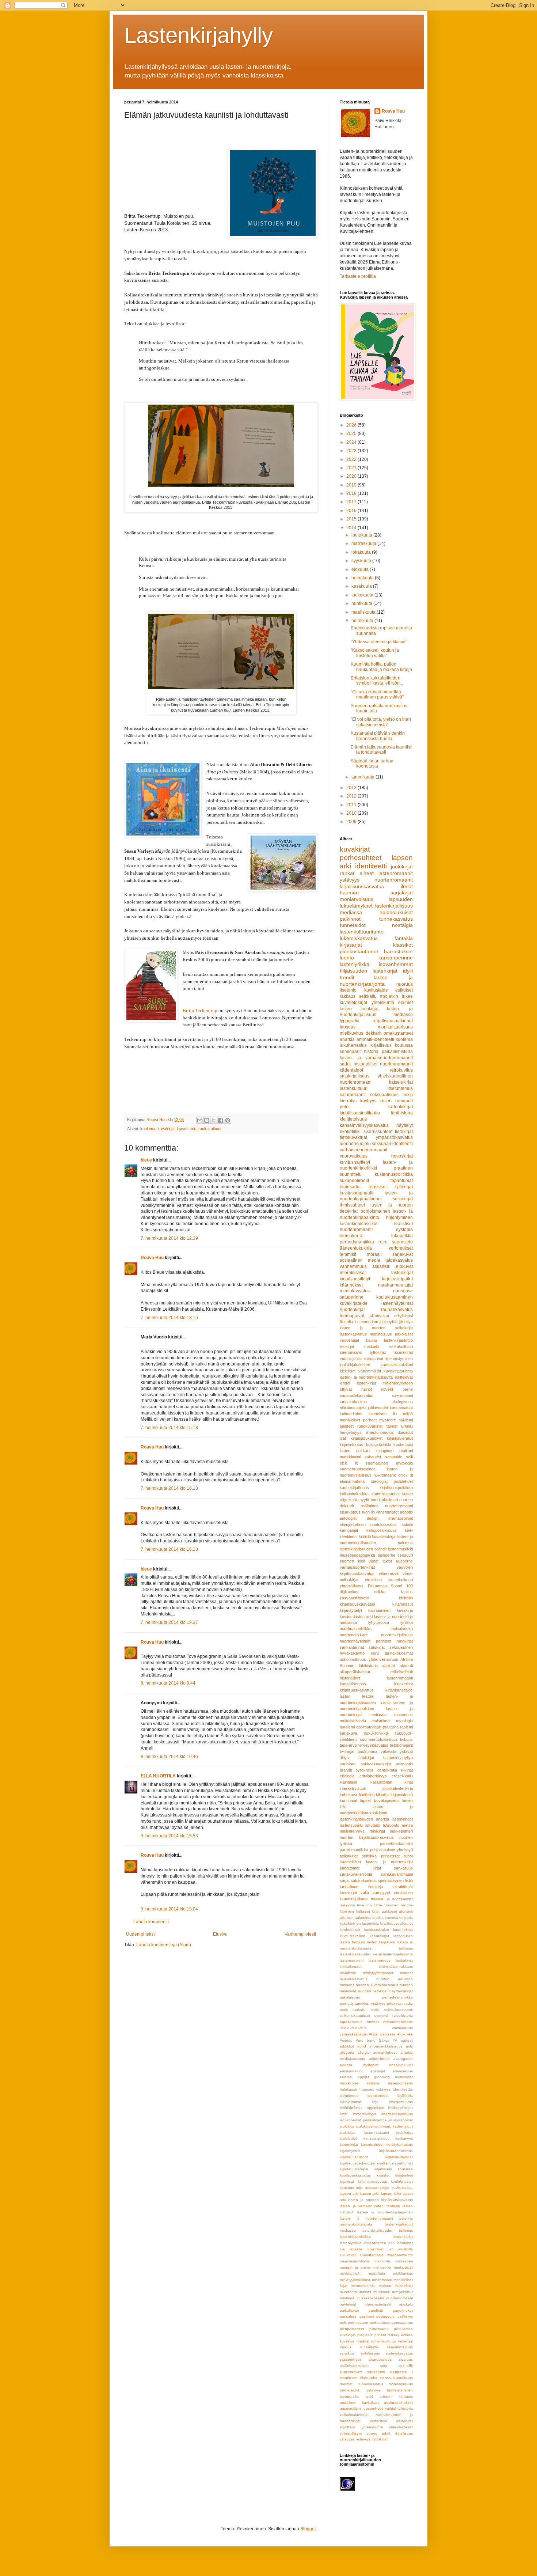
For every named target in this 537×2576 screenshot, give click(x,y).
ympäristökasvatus (394, 1137)
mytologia (404, 1721)
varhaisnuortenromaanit (363, 1150)
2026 (352, 425)
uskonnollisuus (353, 1659)
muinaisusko (402, 1629)
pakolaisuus (350, 1997)
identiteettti (349, 2096)
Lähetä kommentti (151, 1922)
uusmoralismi (351, 2408)
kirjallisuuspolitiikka (396, 1488)
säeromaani (402, 1395)
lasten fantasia (353, 1942)
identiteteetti (378, 2096)
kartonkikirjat (400, 1107)
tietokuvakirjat (353, 1137)
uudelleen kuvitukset (359, 2403)
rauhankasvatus (397, 1310)
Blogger (308, 2529)
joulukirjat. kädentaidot (394, 2126)
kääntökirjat (379, 1936)
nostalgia (402, 925)
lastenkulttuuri (354, 1088)
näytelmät (348, 2304)
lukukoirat (348, 2255)
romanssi (405, 2341)
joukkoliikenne (375, 2120)
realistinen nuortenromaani (387, 1506)
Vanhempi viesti (300, 1934)
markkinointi (350, 1457)
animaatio (404, 1764)
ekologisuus (402, 1402)
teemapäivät (352, 1316)
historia (371, 1052)
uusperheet (373, 2408)
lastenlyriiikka (351, 2243)
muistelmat (381, 1721)
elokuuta (361, 569)
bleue (146, 1160)
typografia (350, 1021)
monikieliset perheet (358, 1420)
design (373, 1518)
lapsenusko (403, 1936)
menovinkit (382, 2267)
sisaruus (406, 2359)
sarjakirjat (402, 893)
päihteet (347, 1426)
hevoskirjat (402, 1156)
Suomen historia (399, 1905)
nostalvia (347, 2298)
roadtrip (363, 2341)
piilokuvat (395, 2003)
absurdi (406, 1666)
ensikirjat (378, 2071)
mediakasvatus (355, 1291)
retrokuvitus (401, 1070)
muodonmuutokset (355, 2292)
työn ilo (368, 1512)
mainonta (382, 2261)
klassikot (403, 945)
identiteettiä (403, 2089)
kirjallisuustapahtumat (395, 2163)
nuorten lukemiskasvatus (377, 1985)
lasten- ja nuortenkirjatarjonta (376, 981)
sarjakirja (347, 2353)
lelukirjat (347, 1346)
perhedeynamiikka (397, 1997)
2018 (352, 493)
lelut (391, 2243)
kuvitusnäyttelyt (355, 1162)
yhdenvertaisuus (383, 1659)
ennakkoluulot (401, 2065)
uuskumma (367, 1751)
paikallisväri (349, 2310)
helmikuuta (363, 621)
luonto (347, 958)
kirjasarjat (351, 945)
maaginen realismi (395, 1451)
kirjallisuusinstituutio (360, 1113)
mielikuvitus (351, 1033)
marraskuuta (364, 543)
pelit (343, 2323)
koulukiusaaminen (395, 1297)
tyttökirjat (378, 1352)
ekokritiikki (350, 1132)
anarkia (347, 1039)
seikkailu (368, 996)
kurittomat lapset (355, 1800)
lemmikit (348, 1254)
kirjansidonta (402, 1795)
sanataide (394, 1457)
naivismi (406, 1420)
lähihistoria (402, 1113)
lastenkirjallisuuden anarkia (364, 1819)
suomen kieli (352, 1561)
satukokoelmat (364, 1880)
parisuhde (348, 2316)
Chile (378, 1905)
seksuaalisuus (384, 1095)
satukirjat (377, 1647)
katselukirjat (401, 1082)
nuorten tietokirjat (373, 1991)
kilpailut (382, 1795)
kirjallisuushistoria (354, 2157)
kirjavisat (347, 2181)
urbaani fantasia (396, 2396)
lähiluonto (391, 1825)
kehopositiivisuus (382, 1530)
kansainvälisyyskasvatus (364, 1125)
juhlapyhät (389, 1322)
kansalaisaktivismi (397, 1365)
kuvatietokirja (384, 1537)
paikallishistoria (397, 1052)
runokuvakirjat (370, 1426)
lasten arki (363, 1617)
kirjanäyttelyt (351, 1610)
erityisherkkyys (373, 1776)
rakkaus (348, 996)
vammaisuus (402, 2028)
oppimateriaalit (369, 1727)
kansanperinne (396, 958)
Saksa (384, 2040)
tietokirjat (404, 1132)
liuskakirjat (404, 1960)
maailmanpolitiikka (356, 1629)
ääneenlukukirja (356, 1248)
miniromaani (382, 2280)
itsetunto (348, 990)
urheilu (407, 1426)
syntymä (381, 2016)
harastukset (350, 2083)
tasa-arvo (348, 1745)
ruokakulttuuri (401, 1346)
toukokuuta (363, 595)
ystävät (406, 1751)
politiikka (369, 1856)
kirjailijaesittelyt (355, 1279)
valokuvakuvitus (353, 2028)
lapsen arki (186, 1129)
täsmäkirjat (403, 1352)
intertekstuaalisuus (397, 2114)
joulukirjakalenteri (355, 1365)
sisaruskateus (380, 2359)
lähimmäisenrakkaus (396, 1967)
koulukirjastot (402, 2181)
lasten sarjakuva (381, 1942)
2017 (352, 502)
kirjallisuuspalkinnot (393, 1021)
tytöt (369, 2396)
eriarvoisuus (403, 2071)
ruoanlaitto (369, 2347)
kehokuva (349, 1795)
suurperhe (398, 2372)
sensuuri (405, 1555)
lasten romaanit (396, 1101)
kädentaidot (351, 1070)
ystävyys (350, 880)
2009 (352, 822)
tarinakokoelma (353, 1402)
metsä (407, 1825)
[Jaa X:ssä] (214, 1120)
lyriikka (407, 1622)
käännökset (351, 1285)
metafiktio (377, 2274)
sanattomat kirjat (360, 1868)
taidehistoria (403, 2016)
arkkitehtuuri (379, 2059)
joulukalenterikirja (398, 1788)
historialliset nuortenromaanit (383, 1064)
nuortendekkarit (354, 1635)
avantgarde (403, 2059)
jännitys (406, 1322)
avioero (346, 2065)
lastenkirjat (366, 1383)
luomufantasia (372, 2255)
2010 (352, 813)
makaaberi (404, 2261)
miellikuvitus (403, 2274)
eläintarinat (374, 1359)
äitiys (344, 1758)
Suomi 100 (402, 1586)
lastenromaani (352, 1960)
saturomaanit (353, 1095)
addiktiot (347, 2046)
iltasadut (405, 1432)
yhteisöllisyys (352, 1586)
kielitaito (406, 1598)
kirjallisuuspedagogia (357, 2163)
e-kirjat (407, 1770)
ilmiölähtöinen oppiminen (362, 2108)
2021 (352, 468)
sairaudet (373, 1457)
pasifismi (367, 2316)
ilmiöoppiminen (400, 2108)
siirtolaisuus (370, 2353)
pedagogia (385, 2316)
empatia (406, 1918)
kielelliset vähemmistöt (360, 1371)
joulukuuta (362, 535)
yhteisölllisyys (351, 2433)
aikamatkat (379, 1316)
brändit (346, 1770)
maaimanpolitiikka (355, 2261)
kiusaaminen (379, 1610)
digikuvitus (349, 1592)
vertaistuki (378, 2421)
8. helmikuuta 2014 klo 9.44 (168, 1683)
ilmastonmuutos (380, 1432)
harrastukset (398, 951)
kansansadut (401, 1408)
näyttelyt (405, 1125)
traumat (346, 2384)
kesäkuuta (362, 586)
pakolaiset (404, 1334)
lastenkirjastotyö (398, 1340)
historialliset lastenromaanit (376, 1678)
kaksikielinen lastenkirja (359, 1923)
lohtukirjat (405, 2243)
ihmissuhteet (352, 1205)
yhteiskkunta (372, 2427)
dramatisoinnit (401, 1518)
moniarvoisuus (357, 899)
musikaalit (382, 2292)
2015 (352, 519)
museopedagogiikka (357, 1555)
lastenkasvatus (353, 1334)
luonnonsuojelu (355, 1144)
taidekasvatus (399, 1260)
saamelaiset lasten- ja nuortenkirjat (376, 1862)
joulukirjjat (405, 2132)
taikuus (406, 1739)
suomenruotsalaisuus (379, 1739)
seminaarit (350, 1052)
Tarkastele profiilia (358, 276)
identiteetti (371, 866)
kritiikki (365, 1537)
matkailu (372, 1346)
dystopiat (371, 2065)
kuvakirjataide (354, 1303)
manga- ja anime (355, 2267)
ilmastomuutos (401, 2102)
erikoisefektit (402, 1672)
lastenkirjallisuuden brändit (363, 1549)
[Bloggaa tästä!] (207, 1120)
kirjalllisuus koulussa (394, 2169)
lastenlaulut (403, 2237)
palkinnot (350, 919)
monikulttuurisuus (395, 1027)
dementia (390, 1918)
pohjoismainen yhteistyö (392, 1850)
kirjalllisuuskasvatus (357, 1604)
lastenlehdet (402, 1819)
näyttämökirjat (401, 1991)
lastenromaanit (396, 873)
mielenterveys (352, 1831)
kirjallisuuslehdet (399, 2157)
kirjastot (383, 2175)
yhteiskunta (383, 1003)
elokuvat (404, 1266)
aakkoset (389, 1911)
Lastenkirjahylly (199, 35)
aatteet (407, 2040)
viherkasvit (389, 1573)
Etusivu (220, 1934)
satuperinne (352, 1297)
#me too (364, 1905)
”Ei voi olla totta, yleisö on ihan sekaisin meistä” (381, 722)
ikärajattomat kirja (359, 2102)
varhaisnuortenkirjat (357, 1567)
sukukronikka (376, 1733)
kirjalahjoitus (350, 2151)
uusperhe (404, 1561)
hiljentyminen (399, 1217)
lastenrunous (380, 1960)
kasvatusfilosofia (355, 1598)
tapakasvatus (351, 2022)
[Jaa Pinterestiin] (228, 1120)
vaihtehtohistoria (399, 2408)
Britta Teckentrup (200, 1010)
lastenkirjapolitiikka (355, 2237)
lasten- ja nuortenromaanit (366, 2218)
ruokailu (359, 2010)
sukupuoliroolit (354, 1181)
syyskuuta (362, 561)
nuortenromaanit (394, 880)
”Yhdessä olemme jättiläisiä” (379, 642)
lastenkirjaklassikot (359, 1224)
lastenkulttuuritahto (362, 932)
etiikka (380, 1592)
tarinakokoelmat (399, 1653)
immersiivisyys (364, 2114)
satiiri (375, 2010)
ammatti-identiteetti (375, 1039)
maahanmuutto (400, 2255)
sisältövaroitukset (354, 2366)
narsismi (347, 1727)
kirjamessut (403, 1604)
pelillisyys (405, 2316)
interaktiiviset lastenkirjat (376, 1273)
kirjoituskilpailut (397, 1279)
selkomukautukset (355, 2016)
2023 (352, 451)
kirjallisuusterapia (354, 2169)
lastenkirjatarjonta (398, 1954)
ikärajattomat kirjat (391, 1782)
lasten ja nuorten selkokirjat (376, 1328)
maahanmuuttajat (395, 1285)
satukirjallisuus (355, 1076)
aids (409, 2046)
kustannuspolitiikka (394, 1174)
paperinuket (403, 2310)
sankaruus (403, 1868)
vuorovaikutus (354, 1156)
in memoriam (366, 1322)
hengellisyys (351, 1432)
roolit (344, 2010)
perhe (408, 1389)
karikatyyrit (404, 2138)
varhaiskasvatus (353, 2034)
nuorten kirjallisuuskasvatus (367, 1837)
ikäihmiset (349, 1782)
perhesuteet (358, 2323)
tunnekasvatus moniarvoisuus (386, 2384)
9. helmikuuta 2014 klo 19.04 (169, 1909)
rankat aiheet (210, 1129)
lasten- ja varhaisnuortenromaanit (376, 1058)
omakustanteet (398, 1033)
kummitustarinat (386, 1494)
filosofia (346, 1322)
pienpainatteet (352, 2329)
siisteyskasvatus (399, 2353)
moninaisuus (381, 1334)
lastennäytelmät (397, 1303)
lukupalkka (402, 1236)
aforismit (406, 1911)
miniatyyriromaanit (378, 1973)
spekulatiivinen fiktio (395, 1880)
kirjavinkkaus (351, 1444)
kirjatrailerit (404, 2175)
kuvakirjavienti (387, 1800)
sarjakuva (349, 1733)
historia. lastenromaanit (390, 2083)
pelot (345, 1107)
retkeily (393, 2335)
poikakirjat (349, 1856)
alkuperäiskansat (355, 1672)
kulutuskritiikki (378, 1444)
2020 (352, 476)
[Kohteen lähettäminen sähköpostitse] (200, 1120)
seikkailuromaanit (398, 2010)
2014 (352, 528)
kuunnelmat (403, 1930)
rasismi (406, 1727)
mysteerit (387, 1420)
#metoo (346, 2040)
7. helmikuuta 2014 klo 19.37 (169, 1622)
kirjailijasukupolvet (367, 1438)
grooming (382, 2077)
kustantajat (403, 1444)
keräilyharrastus (400, 2145)
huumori (349, 893)
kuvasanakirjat (377, 2188)
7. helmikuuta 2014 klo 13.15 (169, 1318)
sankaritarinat (352, 1647)
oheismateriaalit (378, 2304)
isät (343, 1438)
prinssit (380, 2335)
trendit (347, 977)
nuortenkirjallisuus (397, 1635)
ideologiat (379, 1481)
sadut (345, 1064)
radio (409, 2003)
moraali (374, 1254)
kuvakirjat (166, 1129)
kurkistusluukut (377, 1930)
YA (395, 2040)
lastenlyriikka (355, 964)
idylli (408, 971)
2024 (352, 442)
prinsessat (390, 1856)
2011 (352, 805)
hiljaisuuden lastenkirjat (369, 971)
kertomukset (401, 1248)
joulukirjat (402, 867)
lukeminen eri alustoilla (390, 2249)
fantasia (404, 938)
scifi (409, 1457)
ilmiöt (407, 886)
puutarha (391, 1727)
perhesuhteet (361, 858)
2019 (352, 485)
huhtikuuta (362, 603)
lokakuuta (362, 552)
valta (365, 1893)
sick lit (349, 1463)
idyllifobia (405, 2096)
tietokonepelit (401, 1745)
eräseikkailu (402, 1776)
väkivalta (389, 1751)
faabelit (407, 1524)
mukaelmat (404, 2286)
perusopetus (402, 2323)
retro (383, 1242)
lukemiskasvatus (359, 938)
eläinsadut (350, 1187)
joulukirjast (365, 2126)
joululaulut (348, 2138)
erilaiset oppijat (354, 2077)
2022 (352, 459)
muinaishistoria (353, 1721)
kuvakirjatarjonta (398, 1371)
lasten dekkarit (355, 1451)
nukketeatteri (401, 1831)
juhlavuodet (378, 1408)
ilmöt (344, 2114)
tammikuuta (363, 777)
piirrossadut (379, 2329)
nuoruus (405, 984)
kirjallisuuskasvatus (362, 886)
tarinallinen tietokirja (361, 1887)
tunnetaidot (353, 925)
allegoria (347, 2052)
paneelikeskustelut (396, 1844)
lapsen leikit (391, 2194)
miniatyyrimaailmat (355, 2280)
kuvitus (346, 1617)
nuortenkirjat (352, 1310)
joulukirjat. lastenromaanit (364, 2132)
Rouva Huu (152, 1258)
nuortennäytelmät (355, 1641)
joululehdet (403, 1481)
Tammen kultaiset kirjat (360, 1911)
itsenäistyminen (399, 1359)
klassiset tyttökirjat (391, 1187)
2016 (352, 511)
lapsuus (348, 1027)
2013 (352, 788)
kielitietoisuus (353, 1119)
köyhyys (368, 1101)
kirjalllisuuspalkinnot (396, 1923)
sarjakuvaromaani (397, 1874)
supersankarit (351, 2372)
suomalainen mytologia (389, 1463)
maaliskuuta (364, 612)
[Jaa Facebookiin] (221, 1120)
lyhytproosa (379, 1622)
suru (375, 1653)
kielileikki (367, 1795)
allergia (364, 2052)
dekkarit (374, 1033)
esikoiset (404, 990)
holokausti (348, 2089)
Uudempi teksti (141, 1934)
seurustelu (402, 1242)
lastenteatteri (375, 2243)
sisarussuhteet (378, 1132)
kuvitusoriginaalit (357, 1193)
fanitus (407, 1592)
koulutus (347, 2188)
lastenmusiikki (400, 1549)
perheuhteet (380, 2323)
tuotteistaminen (400, 2390)
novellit (387, 1389)
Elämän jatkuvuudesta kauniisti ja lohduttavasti (382, 750)
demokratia (387, 1770)
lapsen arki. (370, 2194)
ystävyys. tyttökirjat (372, 2439)
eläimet (405, 1003)
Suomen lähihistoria (359, 1666)
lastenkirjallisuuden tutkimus (387, 2230)
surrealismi (376, 2372)
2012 (352, 796)
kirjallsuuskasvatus (355, 2175)
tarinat (392, 1426)
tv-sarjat (347, 1751)
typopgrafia (349, 2396)
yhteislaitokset (401, 2427)
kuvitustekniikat (353, 1936)
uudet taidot (380, 1561)
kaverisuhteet (372, 2145)
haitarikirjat (404, 2077)
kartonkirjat (349, 2145)
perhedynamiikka (357, 1242)
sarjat (345, 1880)
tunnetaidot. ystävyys (360, 2390)
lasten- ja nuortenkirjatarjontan (385, 2212)
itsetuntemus (400, 1088)
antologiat (348, 1518)
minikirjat (377, 1831)
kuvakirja (405, 1610)
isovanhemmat (396, 964)
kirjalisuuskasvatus (357, 1690)
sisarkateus (350, 1512)
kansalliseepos (353, 1684)
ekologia (347, 1776)
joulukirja (347, 2126)
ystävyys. (347, 2439)
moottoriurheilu (363, 2286)
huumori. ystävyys (375, 2089)
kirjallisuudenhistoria (396, 2151)
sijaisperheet (350, 2359)
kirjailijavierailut (400, 1438)
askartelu (381, 1266)
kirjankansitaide (399, 1690)
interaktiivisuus (353, 1788)
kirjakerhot (403, 1684)
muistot (385, 2286)
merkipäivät (403, 2267)
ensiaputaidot (351, 2071)
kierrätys (348, 1101)
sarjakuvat (403, 1254)
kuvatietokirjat (353, 1003)
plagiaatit (365, 2335)
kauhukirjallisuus (354, 1488)
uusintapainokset (398, 2403)
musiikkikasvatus (354, 1979)
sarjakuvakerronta (356, 1874)
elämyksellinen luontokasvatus (368, 1524)
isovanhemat (351, 2120)
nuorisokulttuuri (384, 1500)
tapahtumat (402, 1181)
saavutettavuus (400, 2347)
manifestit (348, 1973)
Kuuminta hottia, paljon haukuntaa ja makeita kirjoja (381, 667)
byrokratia (364, 1770)
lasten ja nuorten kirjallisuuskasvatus (380, 2200)
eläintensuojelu (353, 1408)
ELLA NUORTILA (158, 1776)
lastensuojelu (351, 1825)
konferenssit (350, 1930)
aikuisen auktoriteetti (357, 1918)
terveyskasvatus (373, 1745)
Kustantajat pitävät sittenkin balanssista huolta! (378, 736)
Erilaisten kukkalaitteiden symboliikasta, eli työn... (377, 681)
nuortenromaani (399, 2298)
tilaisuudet (369, 2378)
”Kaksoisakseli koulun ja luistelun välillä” (375, 653)
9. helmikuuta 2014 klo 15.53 (169, 1836)
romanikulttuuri (383, 2341)
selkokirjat (403, 1199)
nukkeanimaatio (371, 2298)
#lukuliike (405, 2034)
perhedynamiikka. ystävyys (363, 2003)
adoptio (406, 1512)
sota (384, 2366)
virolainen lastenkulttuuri (389, 1580)
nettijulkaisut (402, 2292)
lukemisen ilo (382, 1414)
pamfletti (376, 2310)
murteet (406, 1973)
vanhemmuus (353, 1266)
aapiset (389, 1666)
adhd (362, 2046)
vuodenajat (349, 1340)
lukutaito (373, 1825)
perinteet (384, 1641)
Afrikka (407, 1659)
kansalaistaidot (376, 2138)
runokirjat (405, 1641)
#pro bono (366, 2040)
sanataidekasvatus (357, 1395)
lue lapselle (351, 2249)
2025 (352, 433)
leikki (408, 1095)
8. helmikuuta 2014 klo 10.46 (169, 1757)
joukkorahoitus (401, 2120)
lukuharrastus (353, 1045)
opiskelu (406, 2304)
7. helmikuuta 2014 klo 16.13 (169, 1488)
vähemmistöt (387, 1512)
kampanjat (349, 1530)
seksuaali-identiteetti (392, 1144)
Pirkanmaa (377, 1586)
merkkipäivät (350, 2274)
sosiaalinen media (360, 1260)
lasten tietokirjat (359, 1009)
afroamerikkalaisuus (386, 2046)
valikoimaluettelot (354, 2415)
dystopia (404, 1230)
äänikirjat (366, 1758)
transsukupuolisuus (397, 2378)
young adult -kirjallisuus (390, 2433)
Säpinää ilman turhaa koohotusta (372, 764)
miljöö (408, 1414)
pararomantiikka (354, 1850)
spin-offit (406, 2366)
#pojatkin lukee (396, 996)
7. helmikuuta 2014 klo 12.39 (169, 1238)
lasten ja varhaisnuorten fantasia (370, 2206)
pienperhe (386, 1555)
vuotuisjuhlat (351, 1359)
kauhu (372, 1340)
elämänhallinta (352, 1481)
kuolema (148, 1129)
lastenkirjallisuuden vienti (361, 1954)
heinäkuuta (363, 578)
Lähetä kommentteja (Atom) (164, 1945)
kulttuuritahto (351, 1414)
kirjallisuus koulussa (392, 1045)
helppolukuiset (396, 912)
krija (359, 2188)
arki (378, 1918)
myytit (364, 1500)
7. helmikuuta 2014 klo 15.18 (169, 1428)
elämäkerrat (352, 1236)
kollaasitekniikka (354, 1494)
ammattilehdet (385, 2052)
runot (408, 1856)
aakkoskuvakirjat (376, 1764)
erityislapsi (403, 1316)
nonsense (403, 1291)
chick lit (405, 1475)
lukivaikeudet (351, 1967)
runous (346, 2347)
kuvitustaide (376, 990)
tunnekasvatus (396, 919)
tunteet (373, 2022)
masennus (403, 1715)
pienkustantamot (359, 951)
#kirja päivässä (382, 2034)
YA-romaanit (385, 1475)
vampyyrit (381, 1893)
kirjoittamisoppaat (373, 2181)
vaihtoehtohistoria (398, 2022)
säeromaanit (351, 1352)
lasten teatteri (357, 1696)
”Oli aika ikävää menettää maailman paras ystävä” (377, 694)
